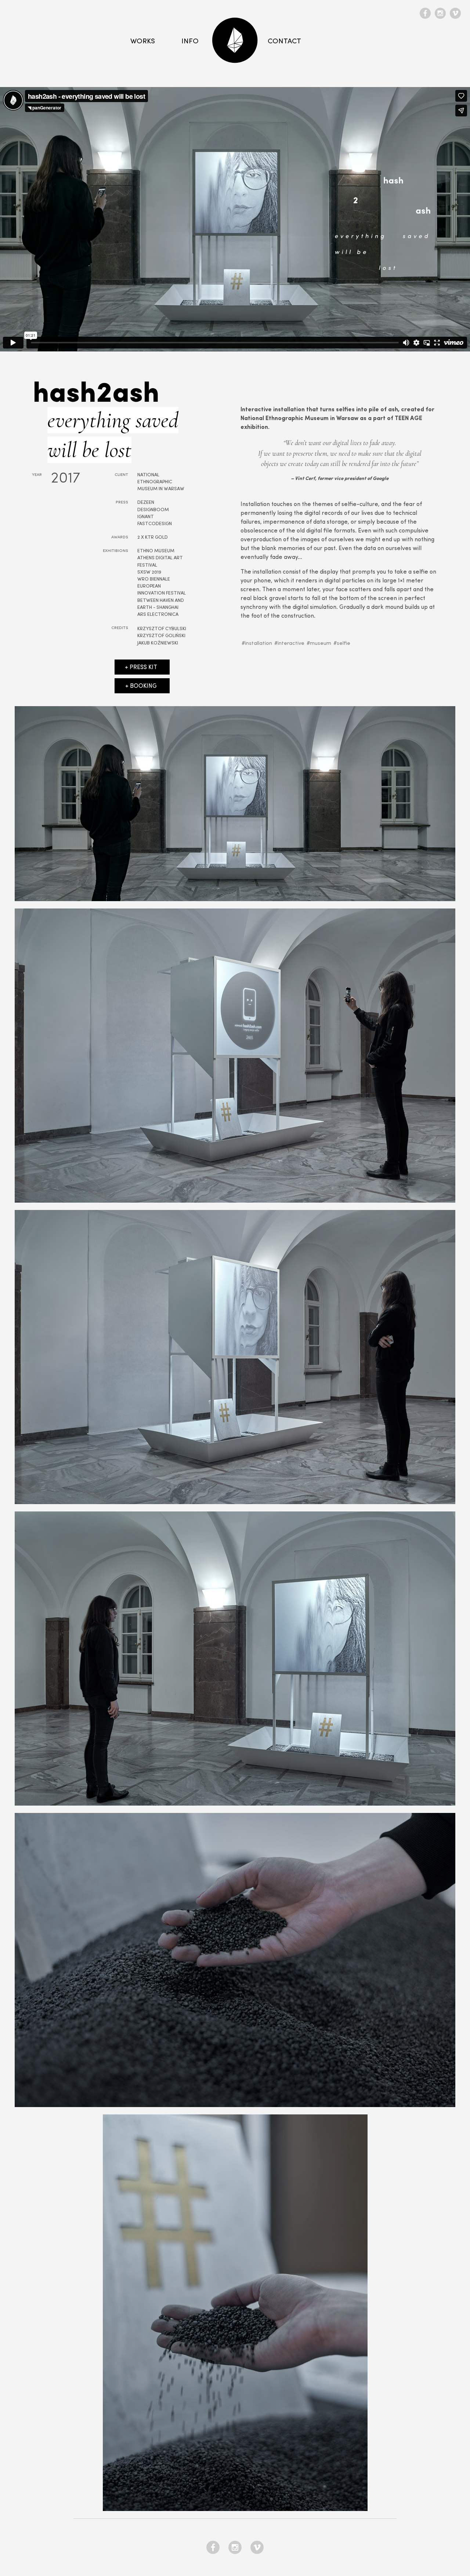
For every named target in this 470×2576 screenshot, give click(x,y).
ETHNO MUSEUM (156, 551)
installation (258, 644)
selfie (344, 644)
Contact (284, 41)
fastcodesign (155, 524)
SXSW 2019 (149, 572)
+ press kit (141, 668)
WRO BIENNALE (154, 579)
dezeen (146, 503)
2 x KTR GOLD (153, 537)
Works (143, 41)
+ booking (141, 686)
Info (190, 41)
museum (321, 644)
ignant (146, 517)
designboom (153, 510)
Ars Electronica (158, 615)
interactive (291, 644)
